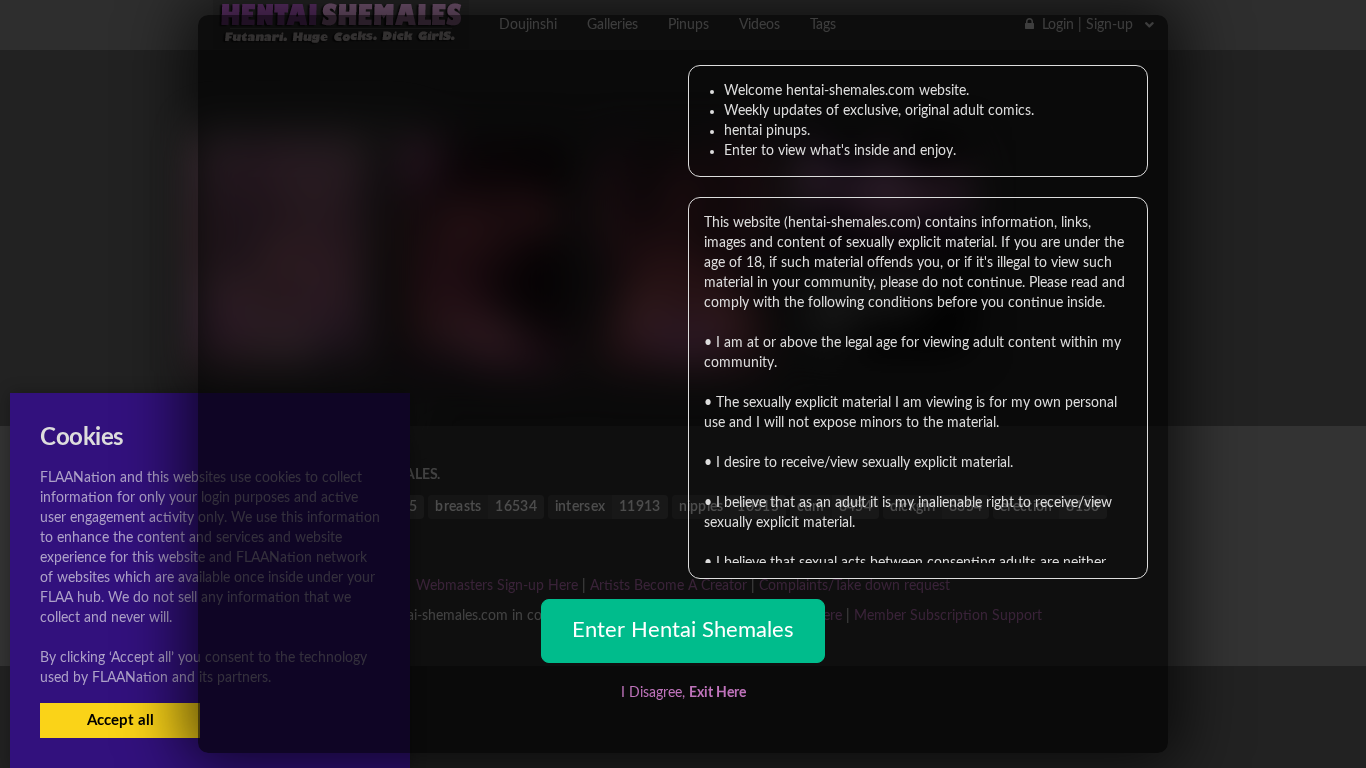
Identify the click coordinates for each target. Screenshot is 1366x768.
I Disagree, (683, 693)
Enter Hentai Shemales (683, 630)
